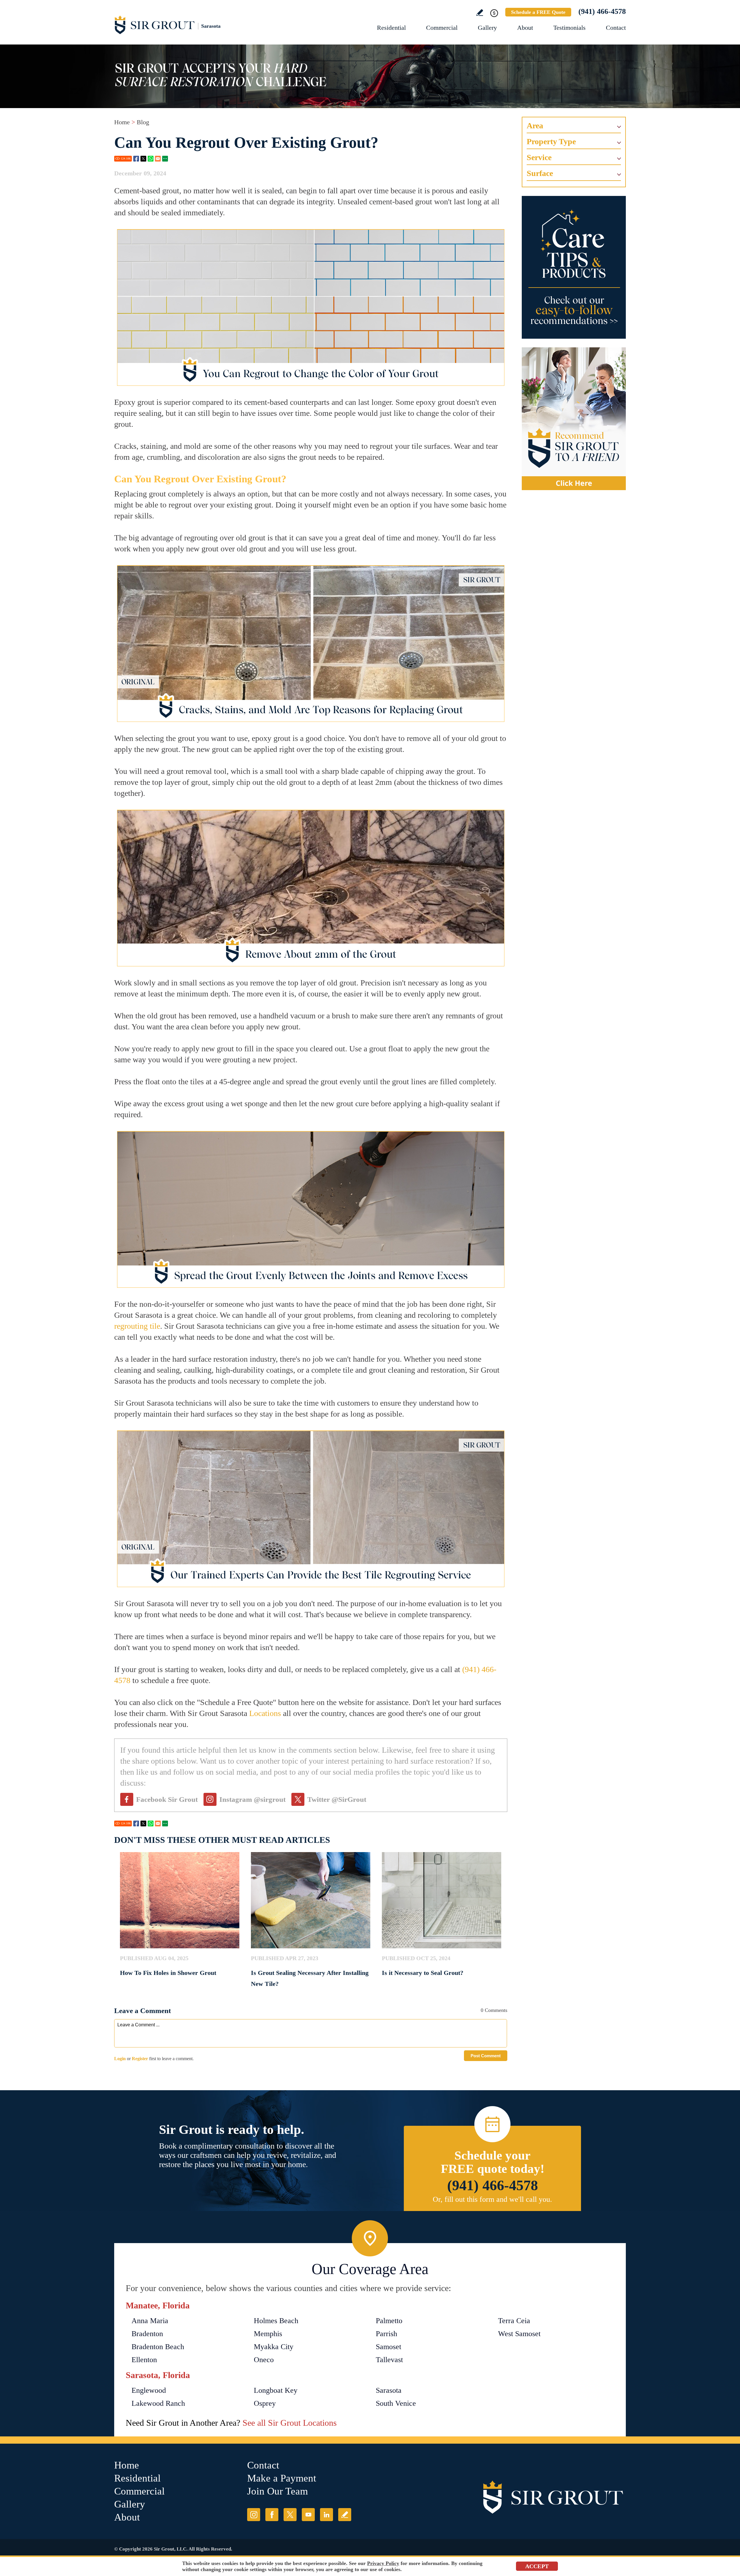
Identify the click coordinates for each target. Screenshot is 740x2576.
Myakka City (274, 2347)
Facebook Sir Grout (167, 1799)
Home (122, 122)
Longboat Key (276, 2390)
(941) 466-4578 (602, 11)
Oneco (264, 2360)
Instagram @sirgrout (252, 1799)
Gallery (487, 28)
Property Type (551, 141)
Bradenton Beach (158, 2347)
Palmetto (389, 2321)
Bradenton (147, 2334)
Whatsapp (151, 159)
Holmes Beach (276, 2321)
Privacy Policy (383, 2563)
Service (539, 157)
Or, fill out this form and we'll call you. (492, 2199)
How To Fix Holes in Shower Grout (168, 1973)
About (525, 28)
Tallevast (389, 2360)
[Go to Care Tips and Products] (574, 267)
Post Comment (486, 2056)
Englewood (149, 2390)
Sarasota (389, 2390)
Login (120, 2059)
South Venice (396, 2403)
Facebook (136, 159)
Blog (143, 122)
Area (535, 126)
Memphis (268, 2334)
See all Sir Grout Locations (290, 2423)
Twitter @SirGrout (337, 1799)
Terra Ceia (514, 2321)
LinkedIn (326, 2515)
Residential (391, 28)
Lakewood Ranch (158, 2403)
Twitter (143, 159)
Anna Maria (150, 2321)
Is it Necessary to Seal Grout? (423, 1973)
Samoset (388, 2347)
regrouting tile (137, 1326)
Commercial (442, 28)
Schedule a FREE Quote (538, 12)
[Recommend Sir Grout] (574, 419)
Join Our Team (277, 2491)
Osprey (265, 2403)
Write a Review (480, 13)
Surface (540, 173)
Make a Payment (282, 2478)
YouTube (308, 2515)
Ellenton (144, 2360)
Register (140, 2059)
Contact (616, 28)
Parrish (386, 2334)
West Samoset (519, 2334)
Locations (265, 1713)
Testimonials (569, 28)
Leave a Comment (143, 2011)
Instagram (254, 2515)
